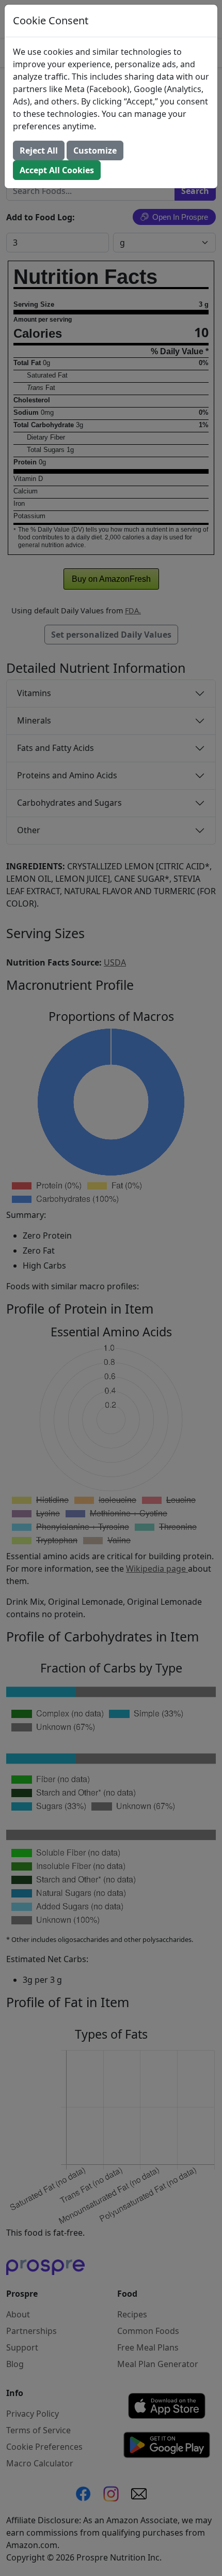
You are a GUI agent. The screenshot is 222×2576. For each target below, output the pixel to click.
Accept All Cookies (57, 170)
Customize (95, 150)
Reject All (39, 150)
